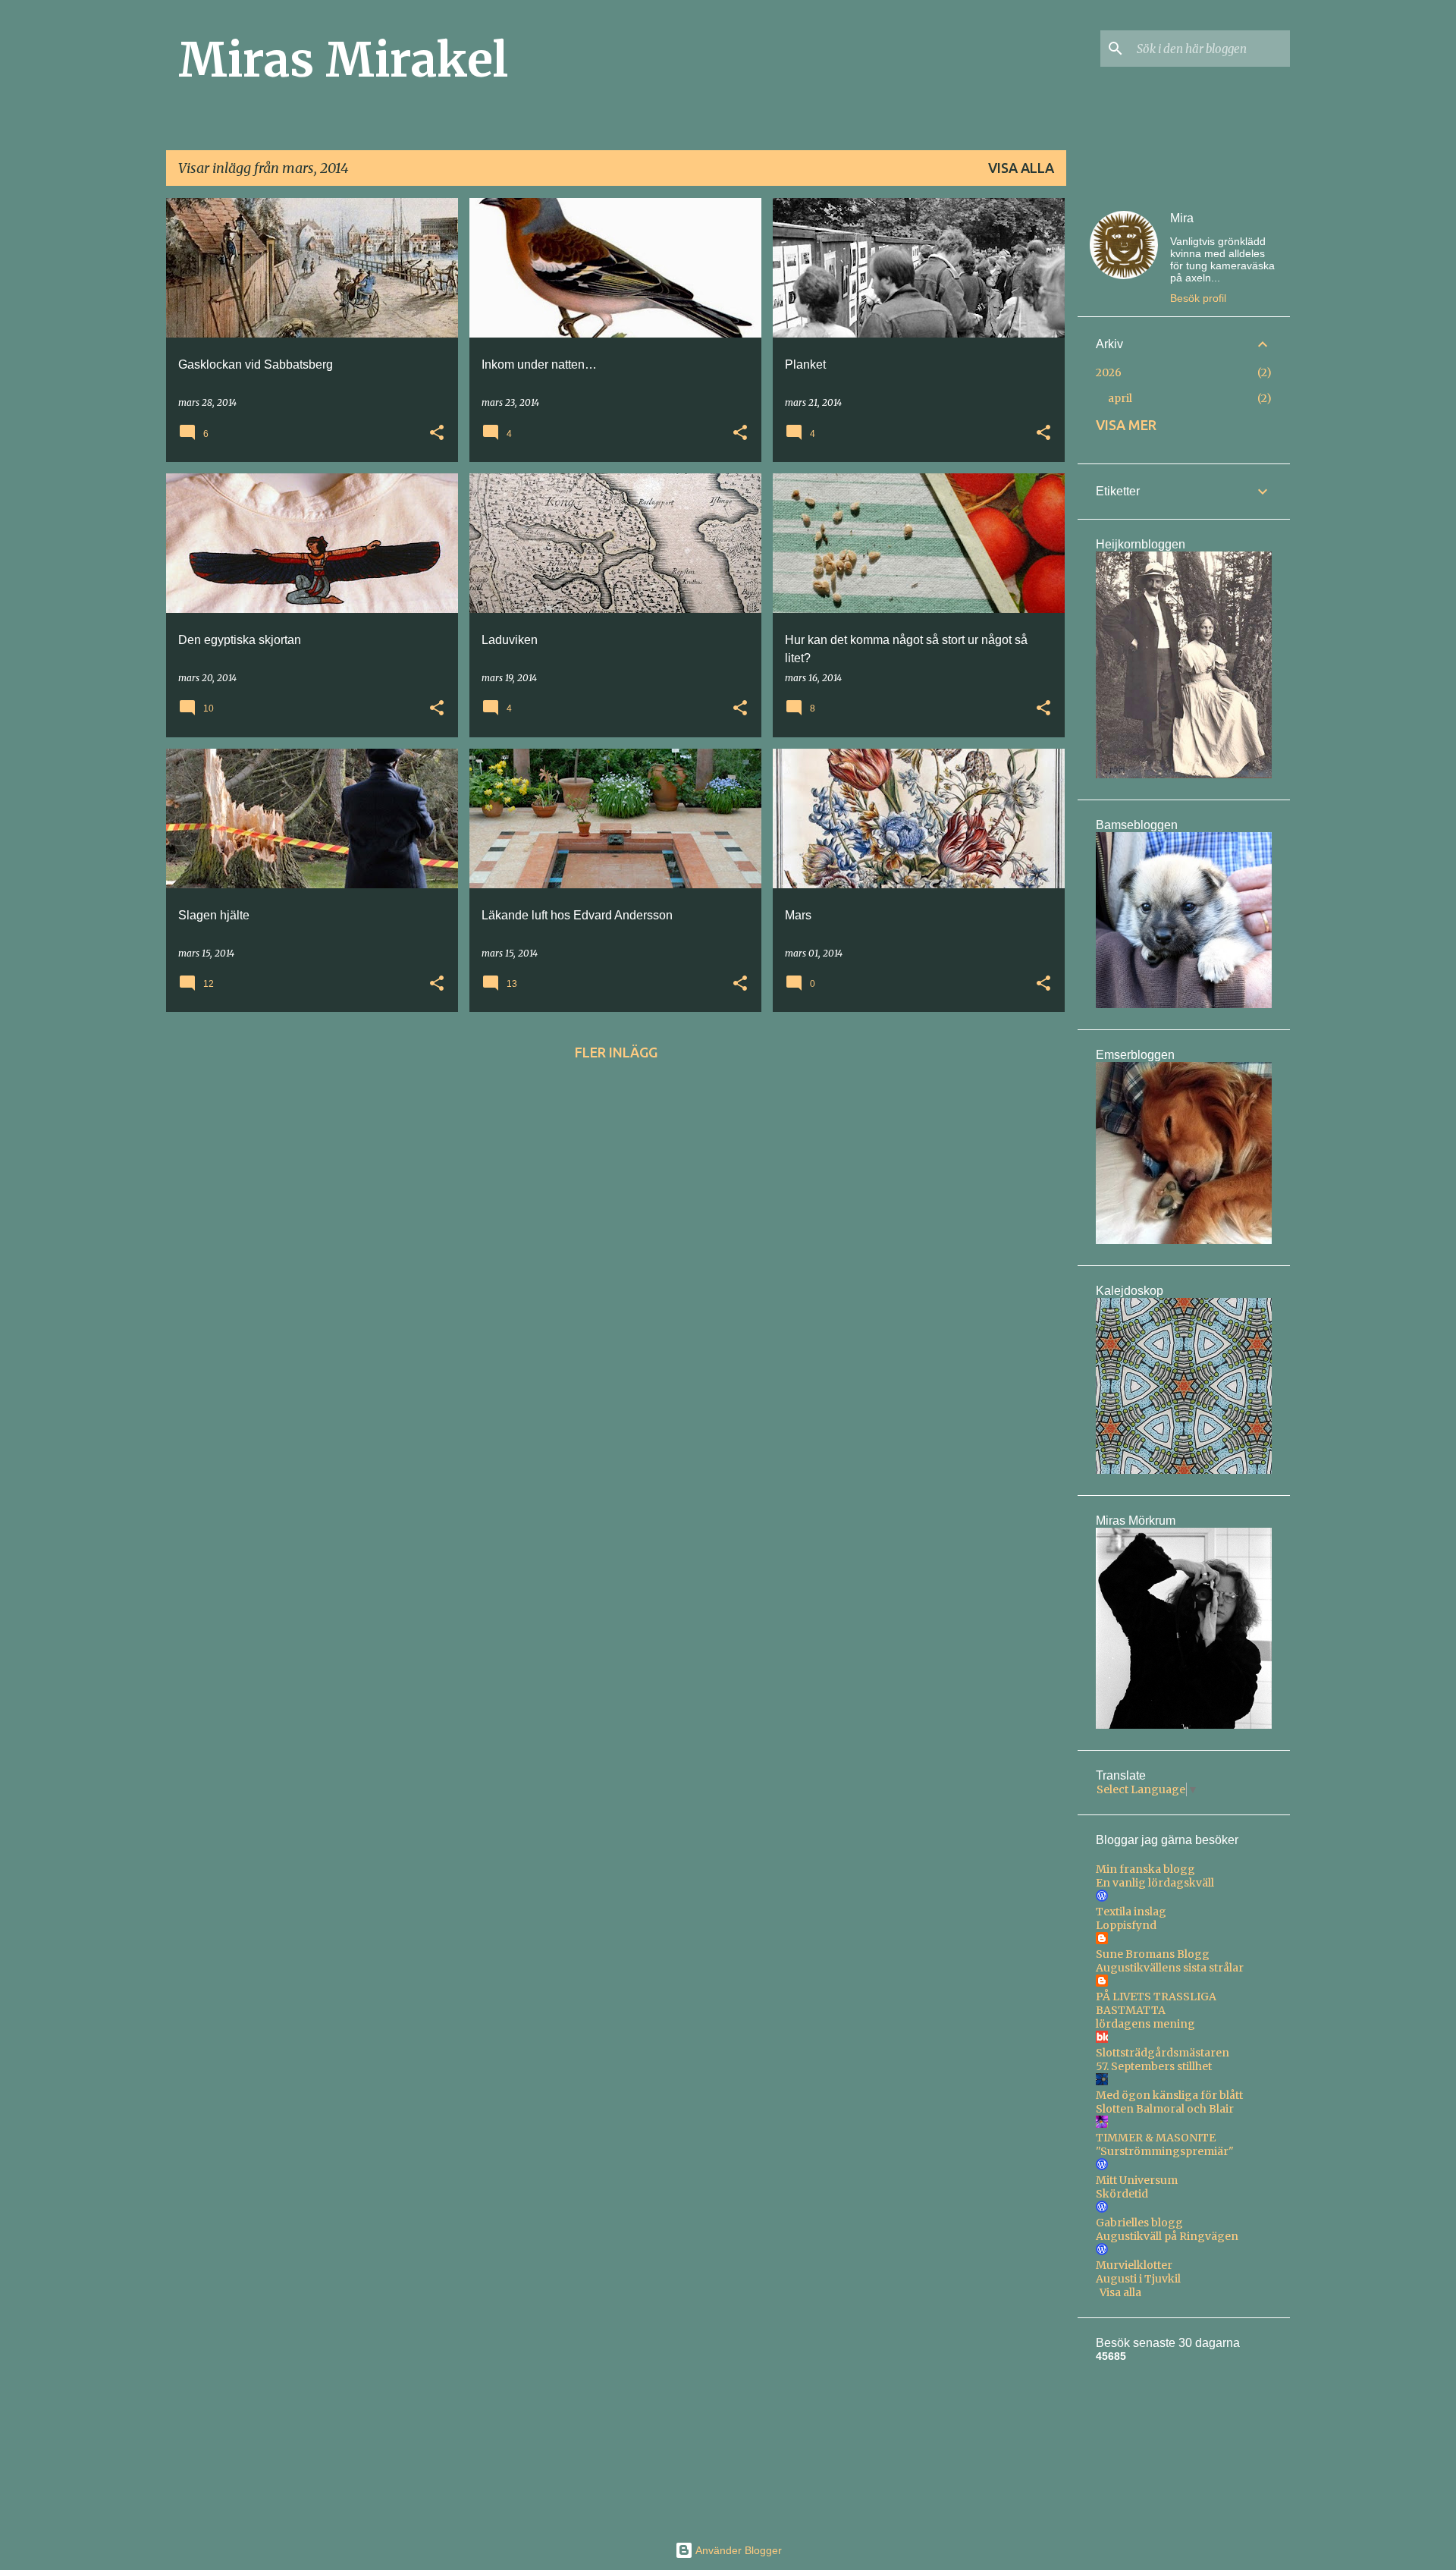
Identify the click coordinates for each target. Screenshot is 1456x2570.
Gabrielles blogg (1139, 2223)
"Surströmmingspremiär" (1165, 2151)
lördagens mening (1145, 2024)
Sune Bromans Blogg (1153, 1954)
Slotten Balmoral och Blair (1165, 2109)
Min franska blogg (1145, 1869)
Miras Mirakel (343, 60)
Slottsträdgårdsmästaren (1163, 2053)
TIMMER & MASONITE (1156, 2138)
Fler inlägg (616, 1052)
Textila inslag (1131, 1912)
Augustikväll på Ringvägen (1167, 2236)
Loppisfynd (1126, 1925)
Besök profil (1198, 298)
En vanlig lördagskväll (1155, 1883)
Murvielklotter (1134, 2265)
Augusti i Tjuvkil (1138, 2279)
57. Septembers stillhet (1154, 2066)
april (1120, 398)
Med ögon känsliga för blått (1169, 2095)
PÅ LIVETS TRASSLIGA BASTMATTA (1156, 2003)
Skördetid (1122, 2194)
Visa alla (1021, 168)
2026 (1109, 372)
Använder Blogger (737, 2550)
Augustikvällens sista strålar (1170, 1968)
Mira (1182, 218)
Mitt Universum (1137, 2180)
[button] (437, 434)
